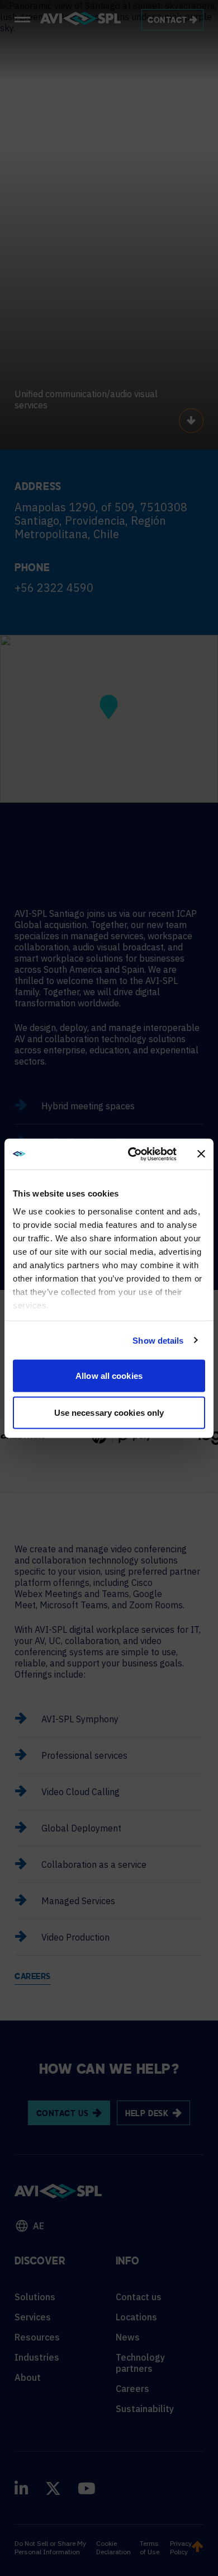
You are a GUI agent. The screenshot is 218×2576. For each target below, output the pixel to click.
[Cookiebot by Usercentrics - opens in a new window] (132, 1154)
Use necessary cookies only (109, 1412)
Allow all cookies (109, 1376)
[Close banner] (201, 1154)
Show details (158, 1340)
